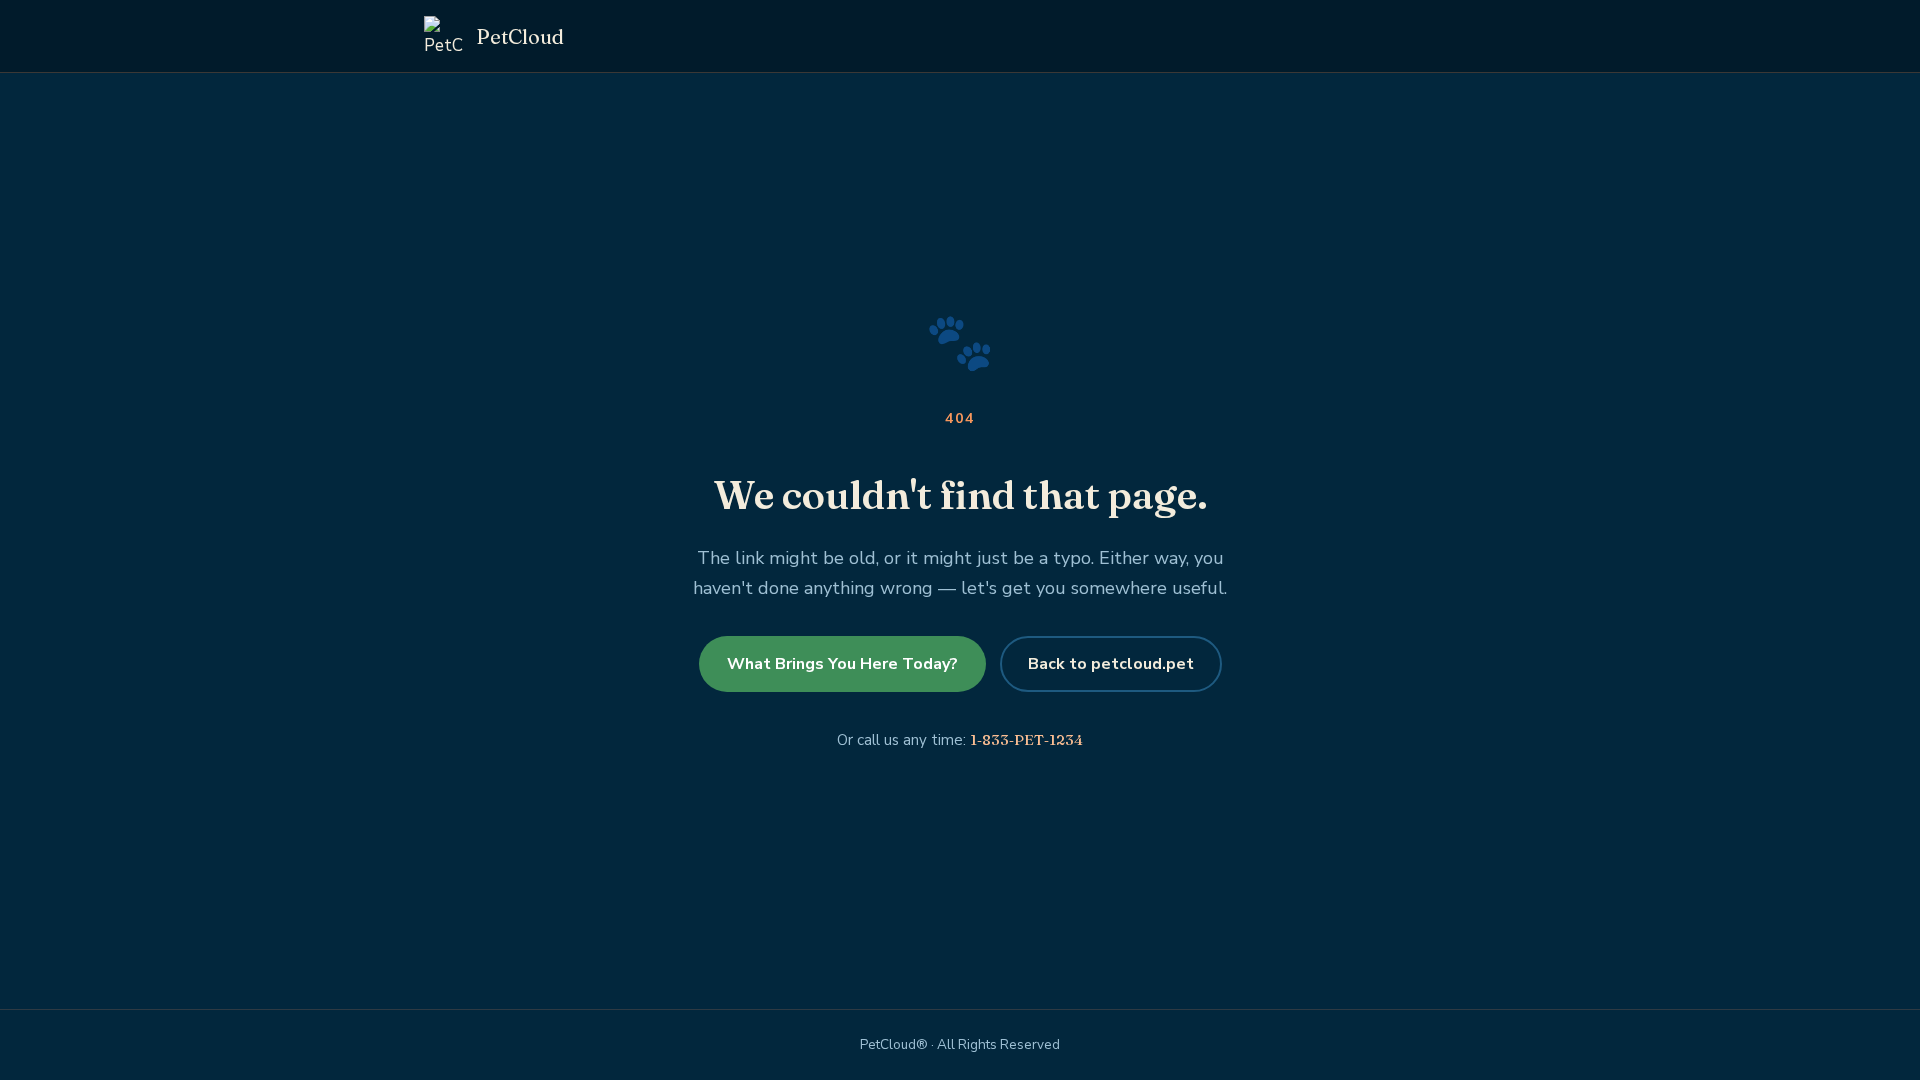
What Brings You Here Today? (842, 664)
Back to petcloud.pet (1111, 664)
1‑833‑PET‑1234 (1026, 739)
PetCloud (520, 36)
